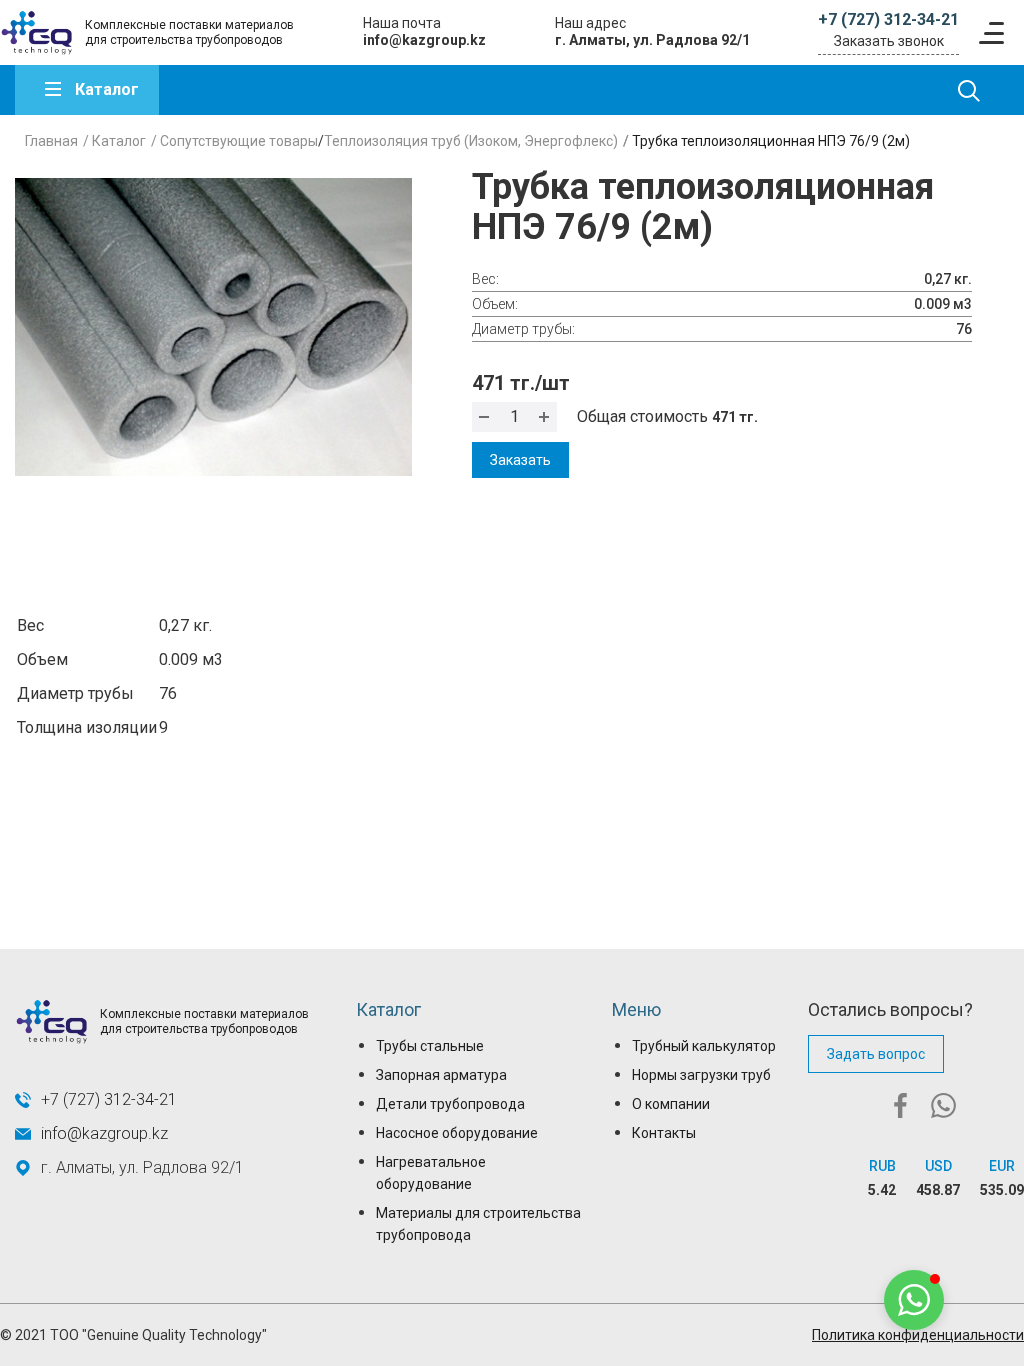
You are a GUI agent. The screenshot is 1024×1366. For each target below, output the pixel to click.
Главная (51, 141)
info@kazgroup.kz (424, 40)
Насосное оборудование (457, 1133)
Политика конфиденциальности (918, 1335)
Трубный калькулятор (704, 1046)
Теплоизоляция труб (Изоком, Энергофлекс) (471, 141)
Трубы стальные (430, 1046)
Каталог (107, 89)
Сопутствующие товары (239, 141)
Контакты (664, 1133)
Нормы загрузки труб (701, 1075)
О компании (671, 1104)
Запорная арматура (441, 1075)
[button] (914, 1300)
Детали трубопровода (450, 1104)
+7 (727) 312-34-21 (888, 19)
